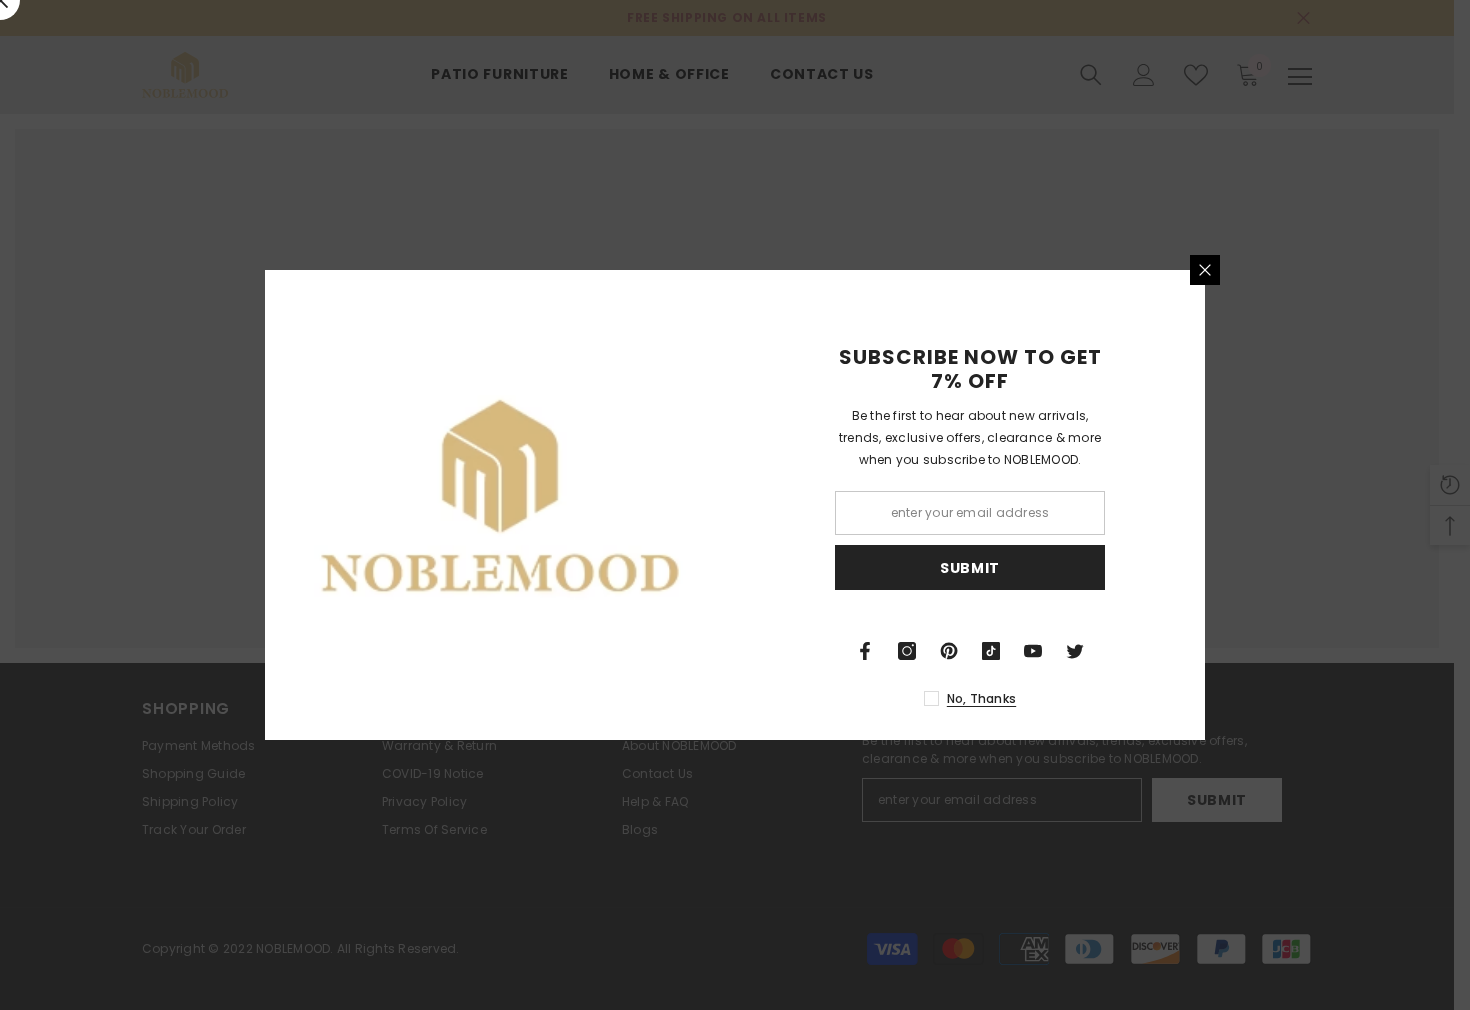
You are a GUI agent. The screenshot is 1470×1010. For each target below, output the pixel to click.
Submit (970, 568)
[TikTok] (991, 651)
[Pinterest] (949, 651)
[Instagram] (907, 651)
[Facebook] (865, 651)
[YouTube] (1033, 651)
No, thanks (981, 698)
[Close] (1205, 270)
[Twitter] (1075, 651)
